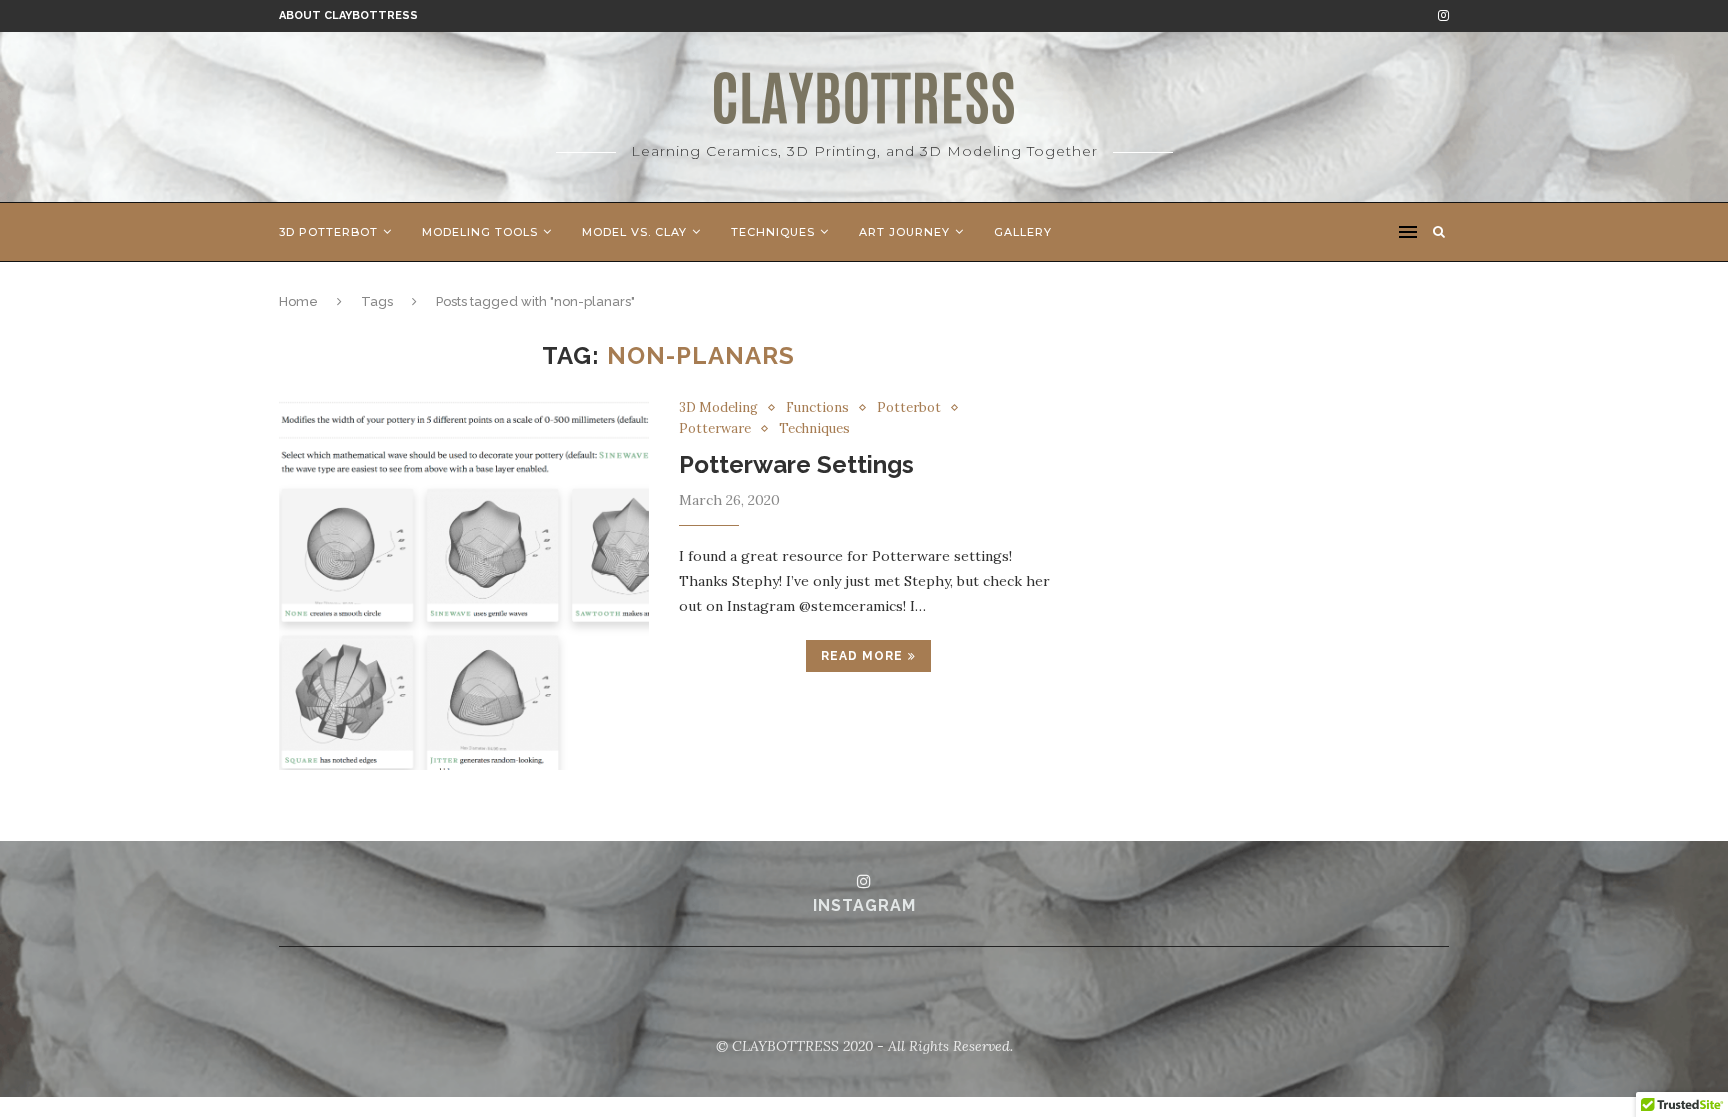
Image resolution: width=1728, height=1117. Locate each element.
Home (298, 301)
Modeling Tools (480, 232)
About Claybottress (348, 15)
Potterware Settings (796, 464)
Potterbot (909, 408)
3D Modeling (718, 408)
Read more (862, 656)
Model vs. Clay (634, 232)
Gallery (1023, 232)
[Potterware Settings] (464, 585)
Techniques (773, 232)
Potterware (715, 429)
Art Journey (904, 232)
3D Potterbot (328, 232)
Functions (817, 408)
